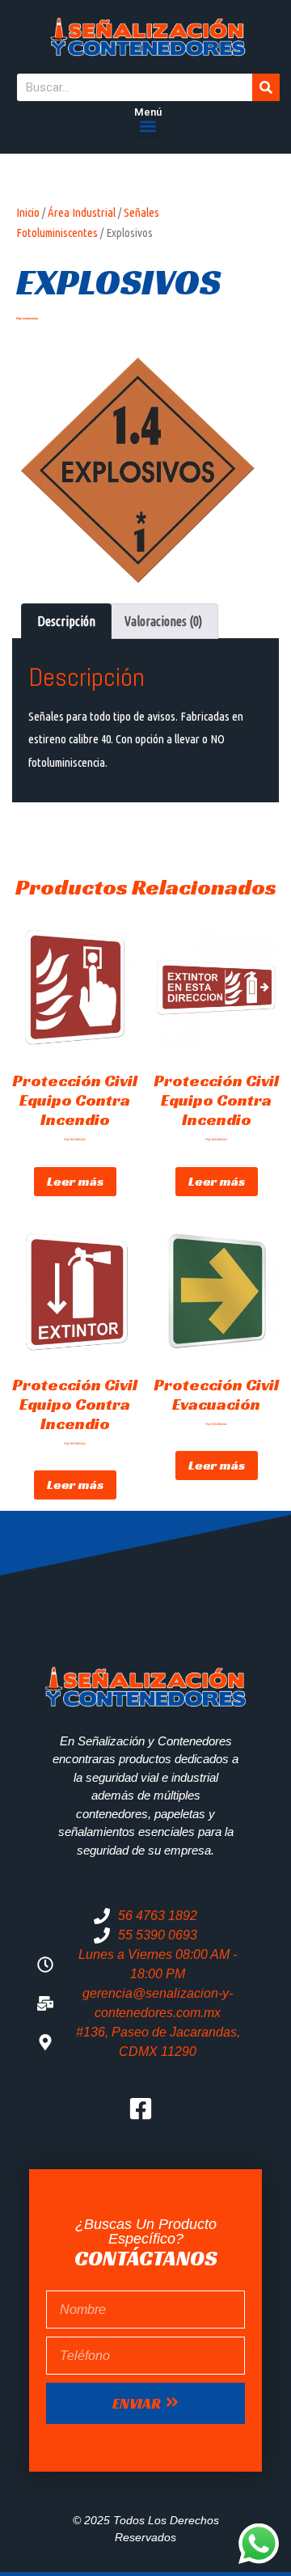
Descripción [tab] (66, 621)
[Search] (266, 87)
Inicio (28, 212)
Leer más (75, 1181)
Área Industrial (82, 212)
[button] (148, 126)
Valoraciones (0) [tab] (163, 621)
